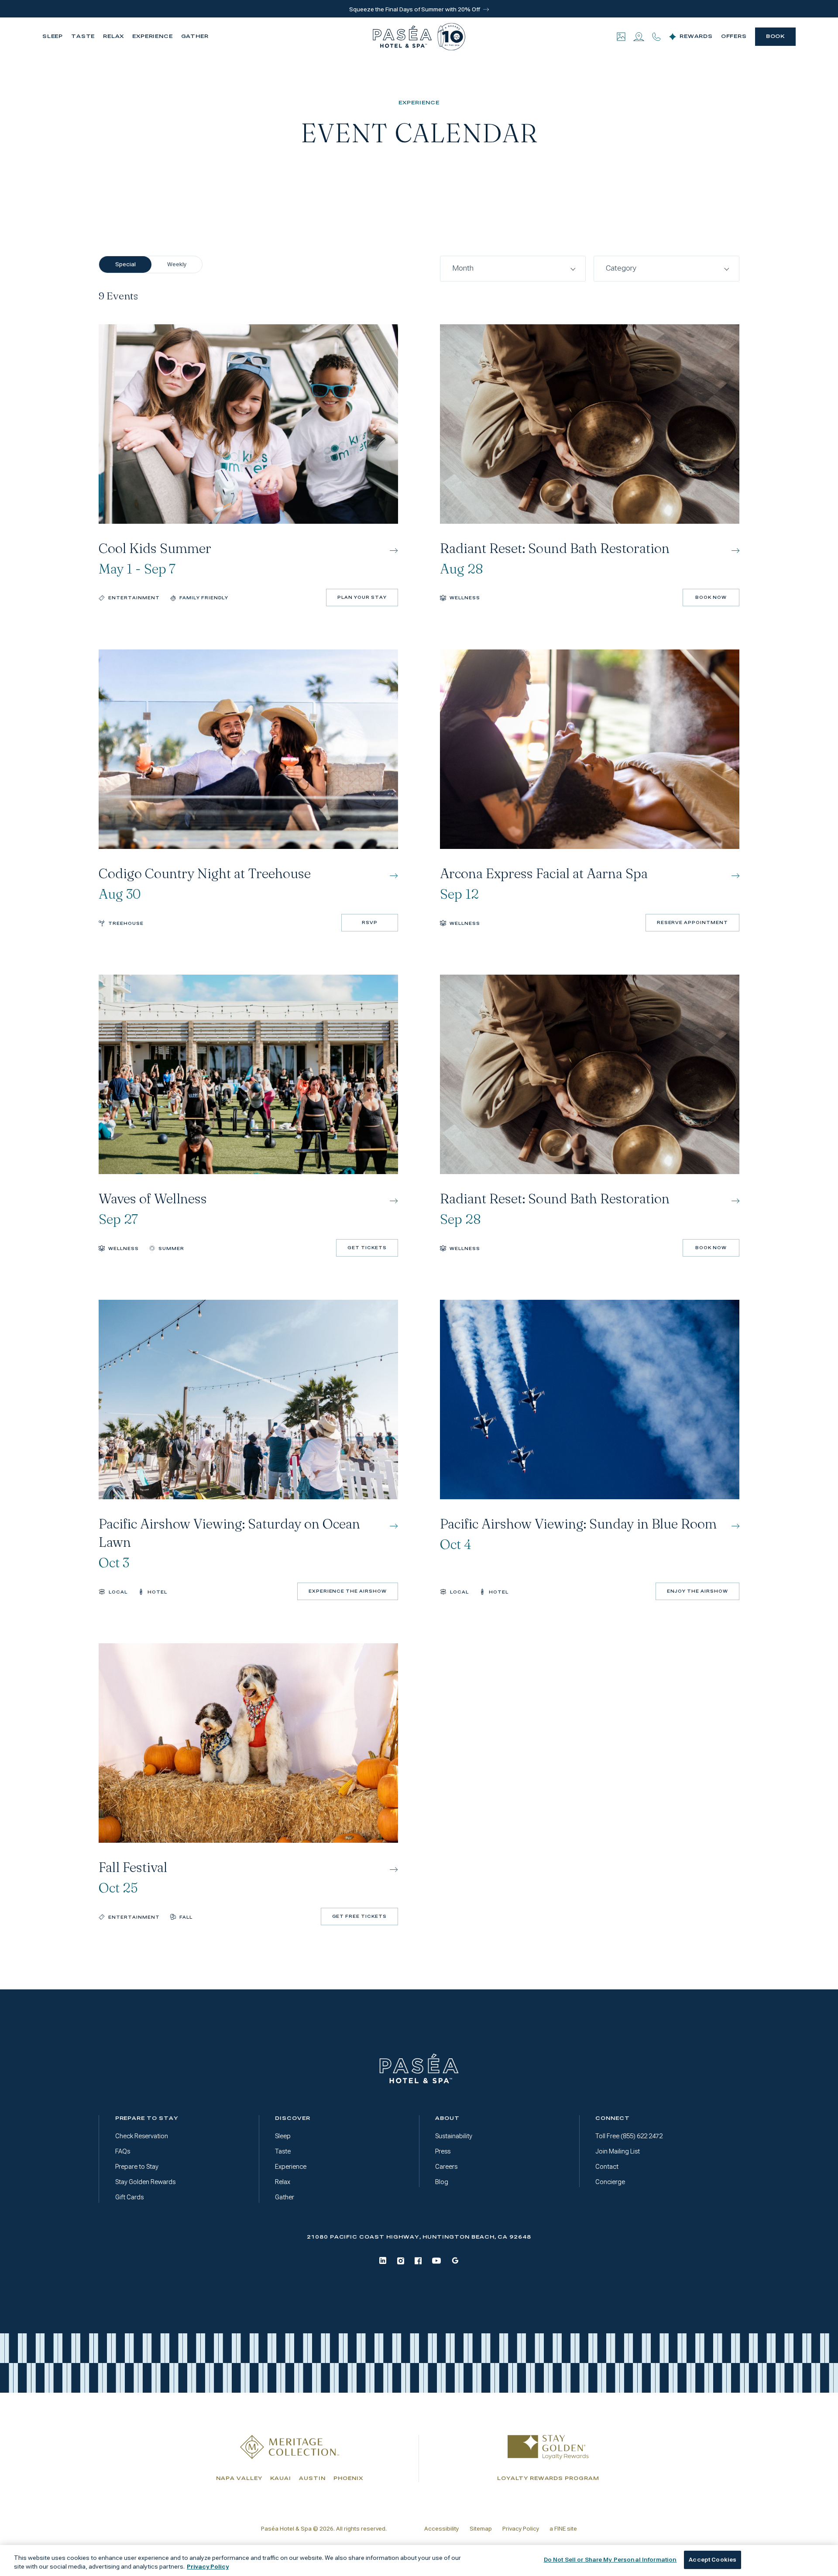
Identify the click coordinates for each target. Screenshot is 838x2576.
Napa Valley (239, 2478)
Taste (83, 36)
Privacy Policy (521, 2529)
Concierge (610, 2182)
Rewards (696, 36)
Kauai (281, 2478)
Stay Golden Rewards (145, 2182)
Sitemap (481, 2529)
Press (443, 2151)
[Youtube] (436, 2261)
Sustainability (454, 2136)
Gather (195, 36)
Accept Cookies (713, 2560)
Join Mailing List (618, 2151)
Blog (442, 2182)
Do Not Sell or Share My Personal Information (610, 2560)
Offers (734, 36)
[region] (419, 2561)
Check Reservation (142, 2136)
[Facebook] (418, 2261)
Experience (153, 36)
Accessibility (441, 2529)
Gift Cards (129, 2197)
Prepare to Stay (137, 2167)
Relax (114, 36)
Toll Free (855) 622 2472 (629, 2136)
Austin (312, 2478)
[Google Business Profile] (455, 2260)
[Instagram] (401, 2261)
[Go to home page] (419, 2069)
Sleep (53, 36)
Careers (446, 2167)
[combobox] (513, 269)
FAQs (123, 2151)
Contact (607, 2167)
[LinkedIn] (383, 2260)
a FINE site (563, 2529)
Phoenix (348, 2478)
